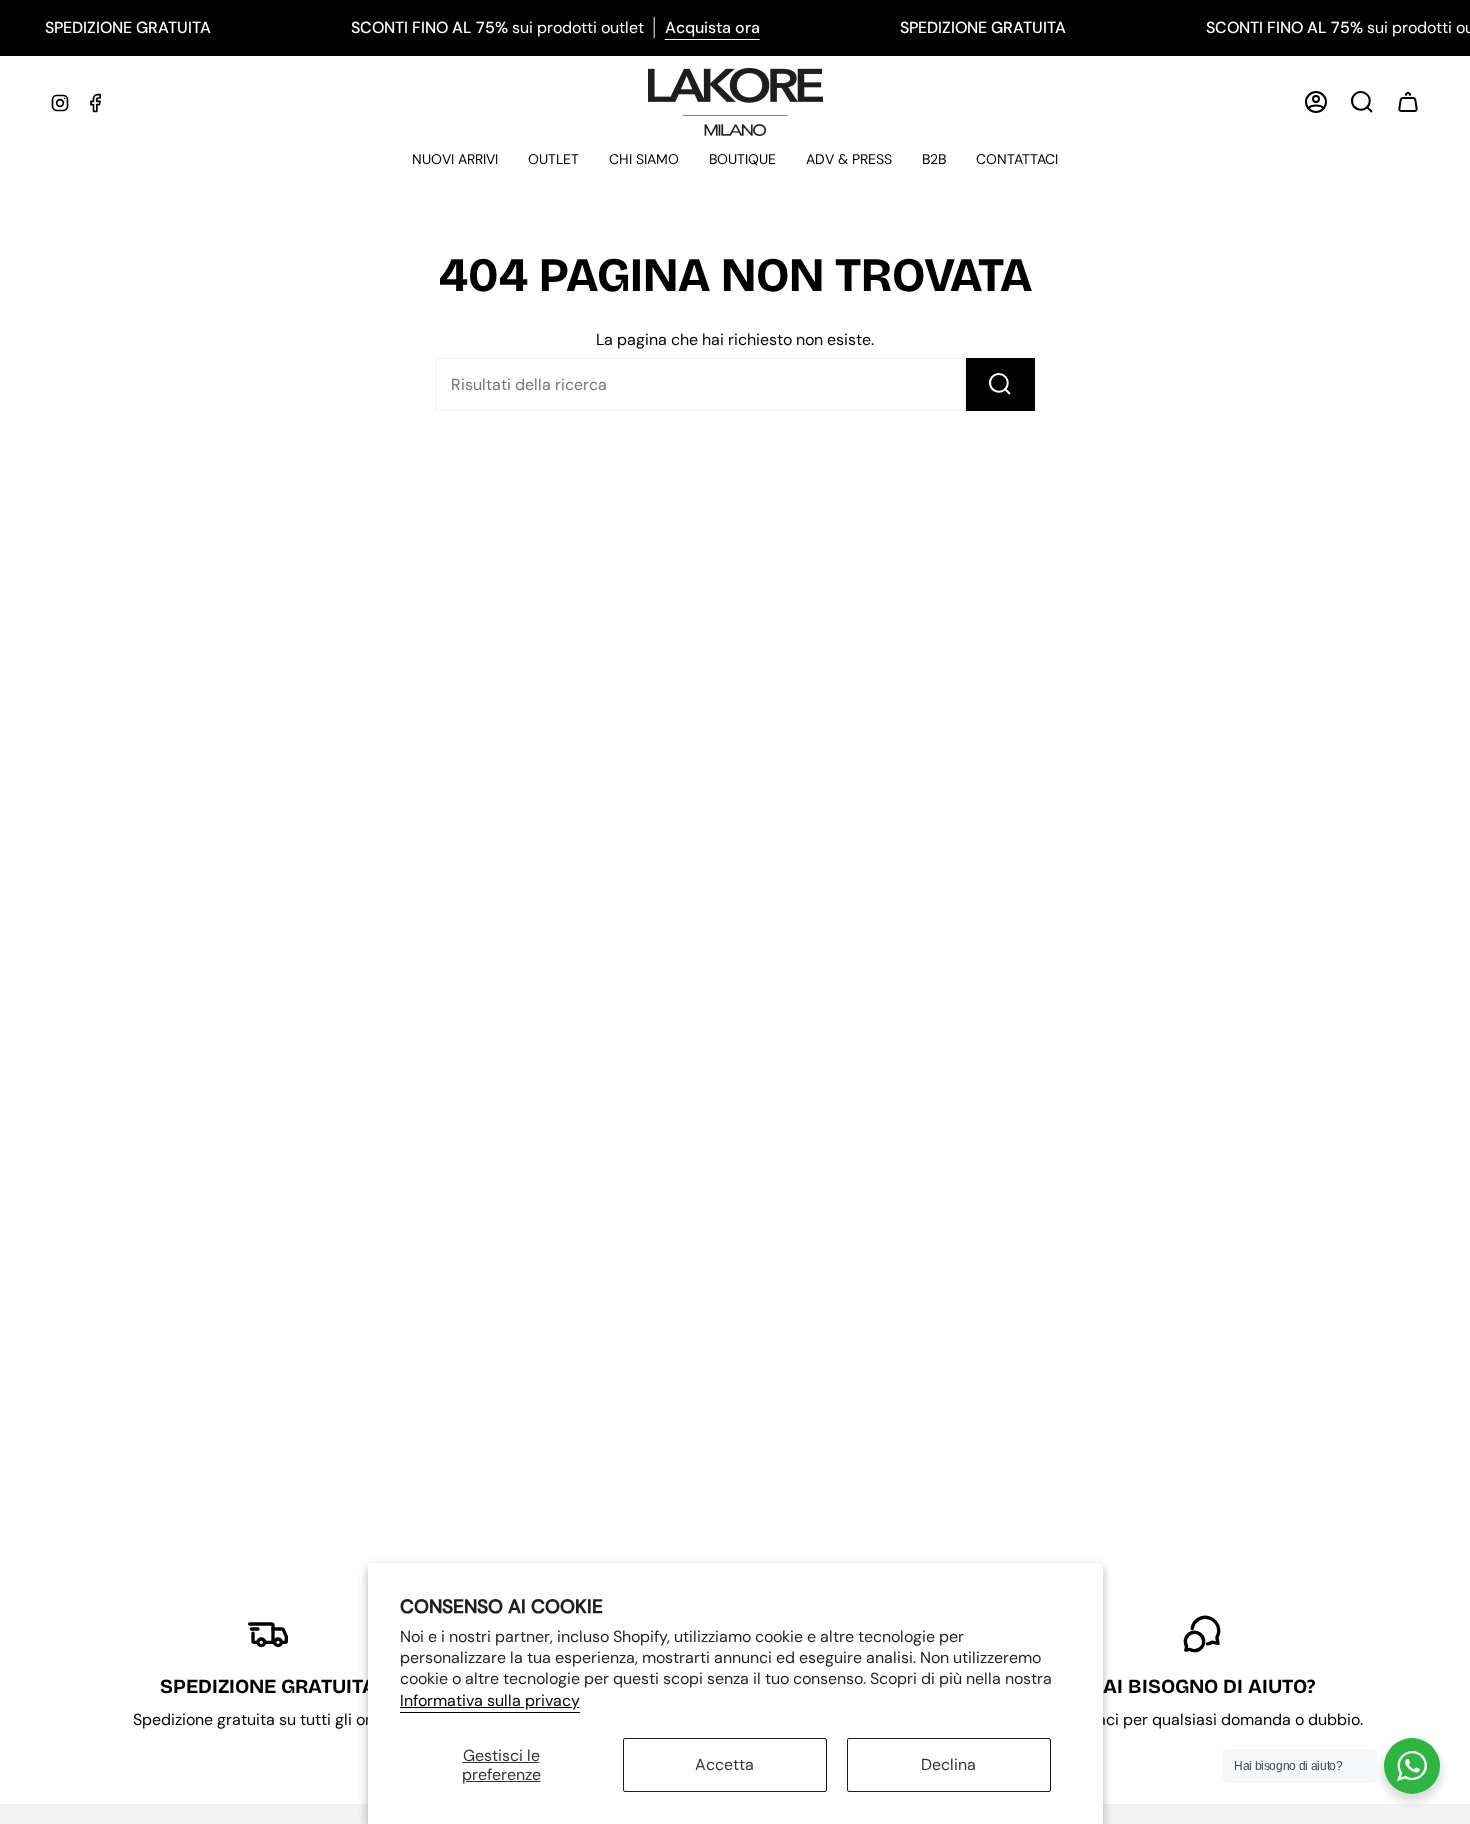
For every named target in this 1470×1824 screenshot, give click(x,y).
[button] (455, 160)
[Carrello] (1408, 102)
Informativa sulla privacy (490, 1700)
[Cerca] (1000, 384)
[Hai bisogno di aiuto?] (1412, 1766)
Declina (948, 1764)
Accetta (724, 1764)
